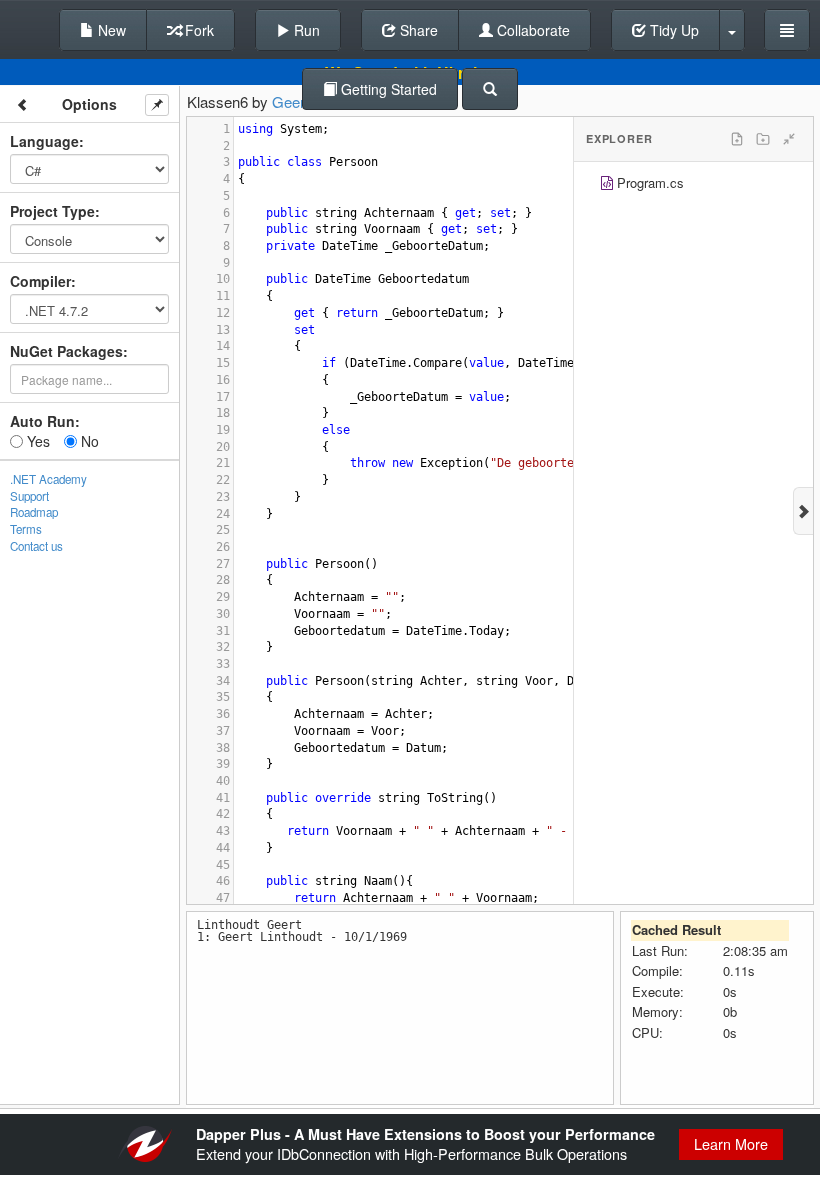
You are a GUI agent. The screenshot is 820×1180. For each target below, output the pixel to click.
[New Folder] (763, 139)
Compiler (40, 281)
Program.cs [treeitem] (650, 182)
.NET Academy (48, 479)
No (88, 441)
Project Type (52, 211)
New (110, 30)
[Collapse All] (789, 139)
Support (29, 496)
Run (305, 30)
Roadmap (34, 512)
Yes (36, 441)
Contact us (36, 546)
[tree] (693, 185)
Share (417, 30)
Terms (26, 529)
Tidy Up (672, 30)
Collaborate (531, 30)
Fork (197, 30)
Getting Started (387, 89)
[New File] (737, 139)
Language (44, 141)
